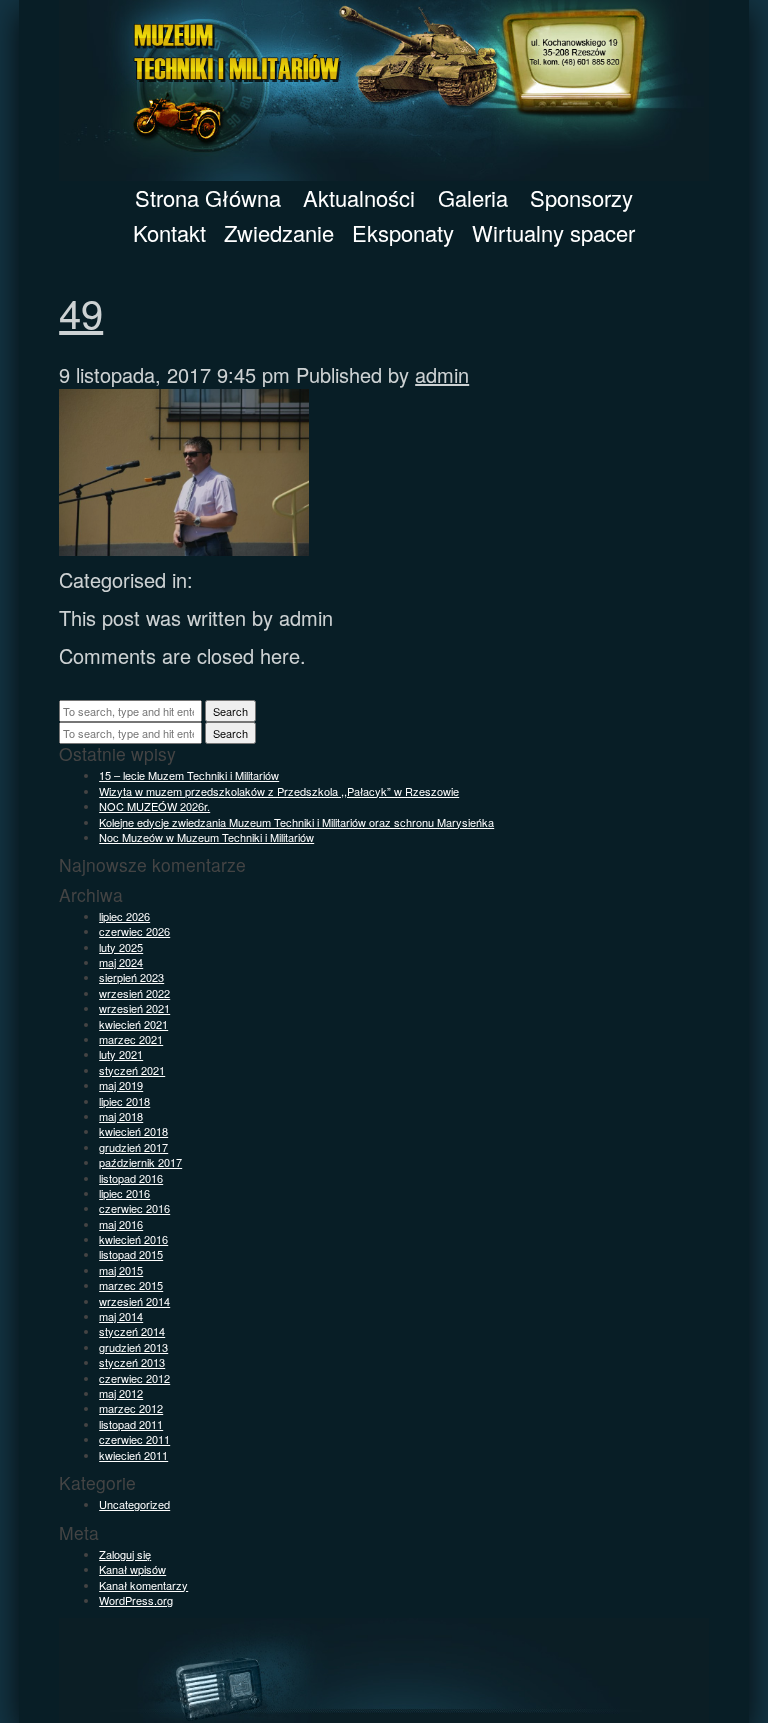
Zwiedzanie (279, 232)
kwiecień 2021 (133, 1024)
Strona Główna (208, 197)
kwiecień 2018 (133, 1131)
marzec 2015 (131, 1285)
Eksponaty (403, 232)
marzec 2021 (131, 1039)
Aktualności (359, 197)
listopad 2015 (131, 1254)
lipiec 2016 (124, 1193)
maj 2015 (121, 1270)
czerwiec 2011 (134, 1439)
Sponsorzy (581, 197)
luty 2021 (121, 1054)
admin (442, 374)
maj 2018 (121, 1116)
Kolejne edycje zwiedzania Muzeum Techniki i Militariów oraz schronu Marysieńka (296, 822)
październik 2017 (140, 1162)
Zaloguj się (125, 1554)
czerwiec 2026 (134, 931)
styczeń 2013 (132, 1362)
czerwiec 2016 (134, 1208)
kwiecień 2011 (133, 1455)
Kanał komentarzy (143, 1585)
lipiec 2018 (124, 1101)
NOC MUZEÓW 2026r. (154, 806)
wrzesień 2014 (134, 1301)
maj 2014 (121, 1316)
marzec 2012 (131, 1408)
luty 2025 (121, 947)
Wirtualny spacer (553, 232)
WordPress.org (136, 1600)
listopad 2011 (131, 1424)
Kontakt (169, 232)
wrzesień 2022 (134, 993)
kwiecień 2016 (133, 1239)
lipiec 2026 (124, 916)
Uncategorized (134, 1504)
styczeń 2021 (132, 1070)
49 (81, 311)
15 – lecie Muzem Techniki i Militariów (189, 775)
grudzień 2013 (133, 1347)
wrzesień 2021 (134, 1008)
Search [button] (230, 711)
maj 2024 (121, 962)
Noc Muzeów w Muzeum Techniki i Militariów (206, 837)
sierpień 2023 (131, 977)
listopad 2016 (131, 1178)
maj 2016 (121, 1224)
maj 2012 (121, 1393)
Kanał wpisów (132, 1569)
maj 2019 (121, 1085)
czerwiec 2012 (134, 1378)
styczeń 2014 (132, 1331)
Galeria (473, 197)
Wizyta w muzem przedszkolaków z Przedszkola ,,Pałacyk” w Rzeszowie (279, 791)
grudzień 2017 (133, 1147)
